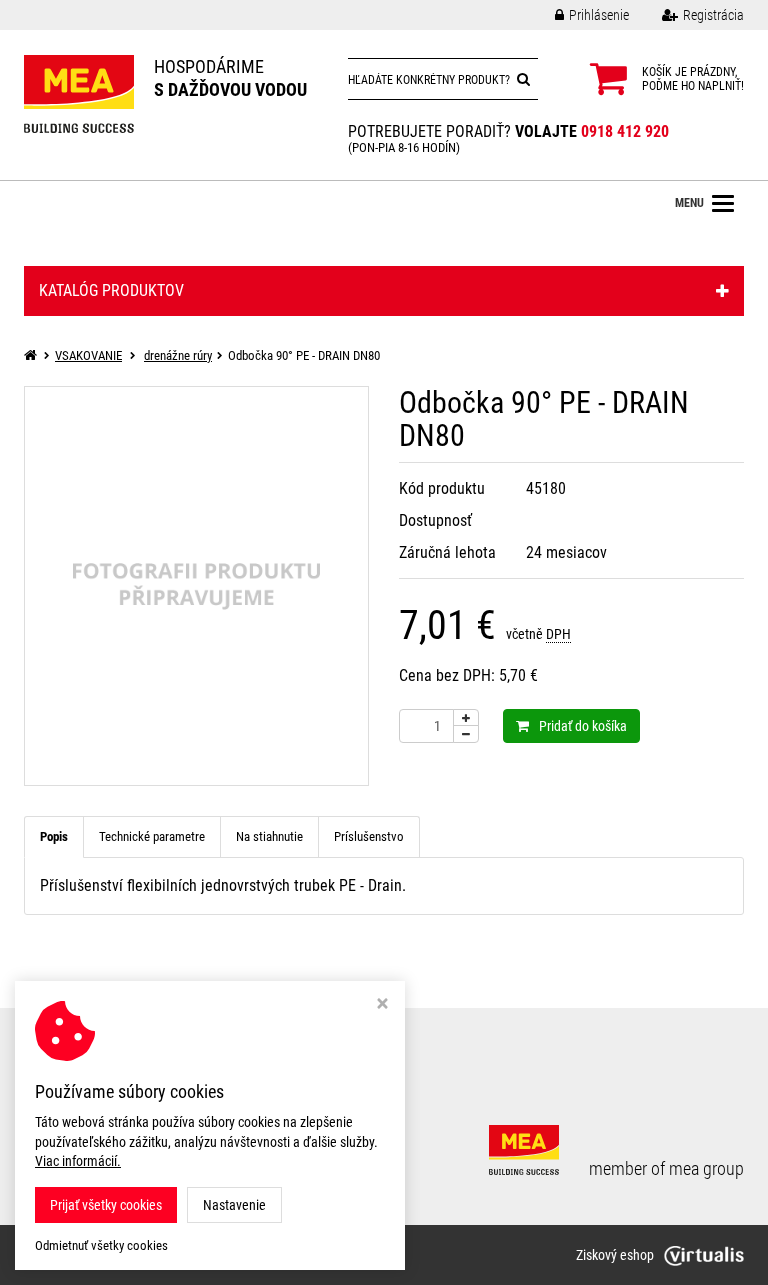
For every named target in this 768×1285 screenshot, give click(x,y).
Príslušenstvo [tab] (369, 836)
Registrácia (713, 15)
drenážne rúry (178, 355)
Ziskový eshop (615, 1255)
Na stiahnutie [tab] (269, 836)
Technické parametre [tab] (152, 836)
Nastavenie (234, 1205)
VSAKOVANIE (88, 355)
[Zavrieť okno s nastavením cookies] (382, 1005)
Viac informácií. (78, 1161)
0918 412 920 (625, 131)
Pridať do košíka (583, 726)
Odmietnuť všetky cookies (101, 1245)
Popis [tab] (54, 836)
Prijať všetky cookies (106, 1205)
